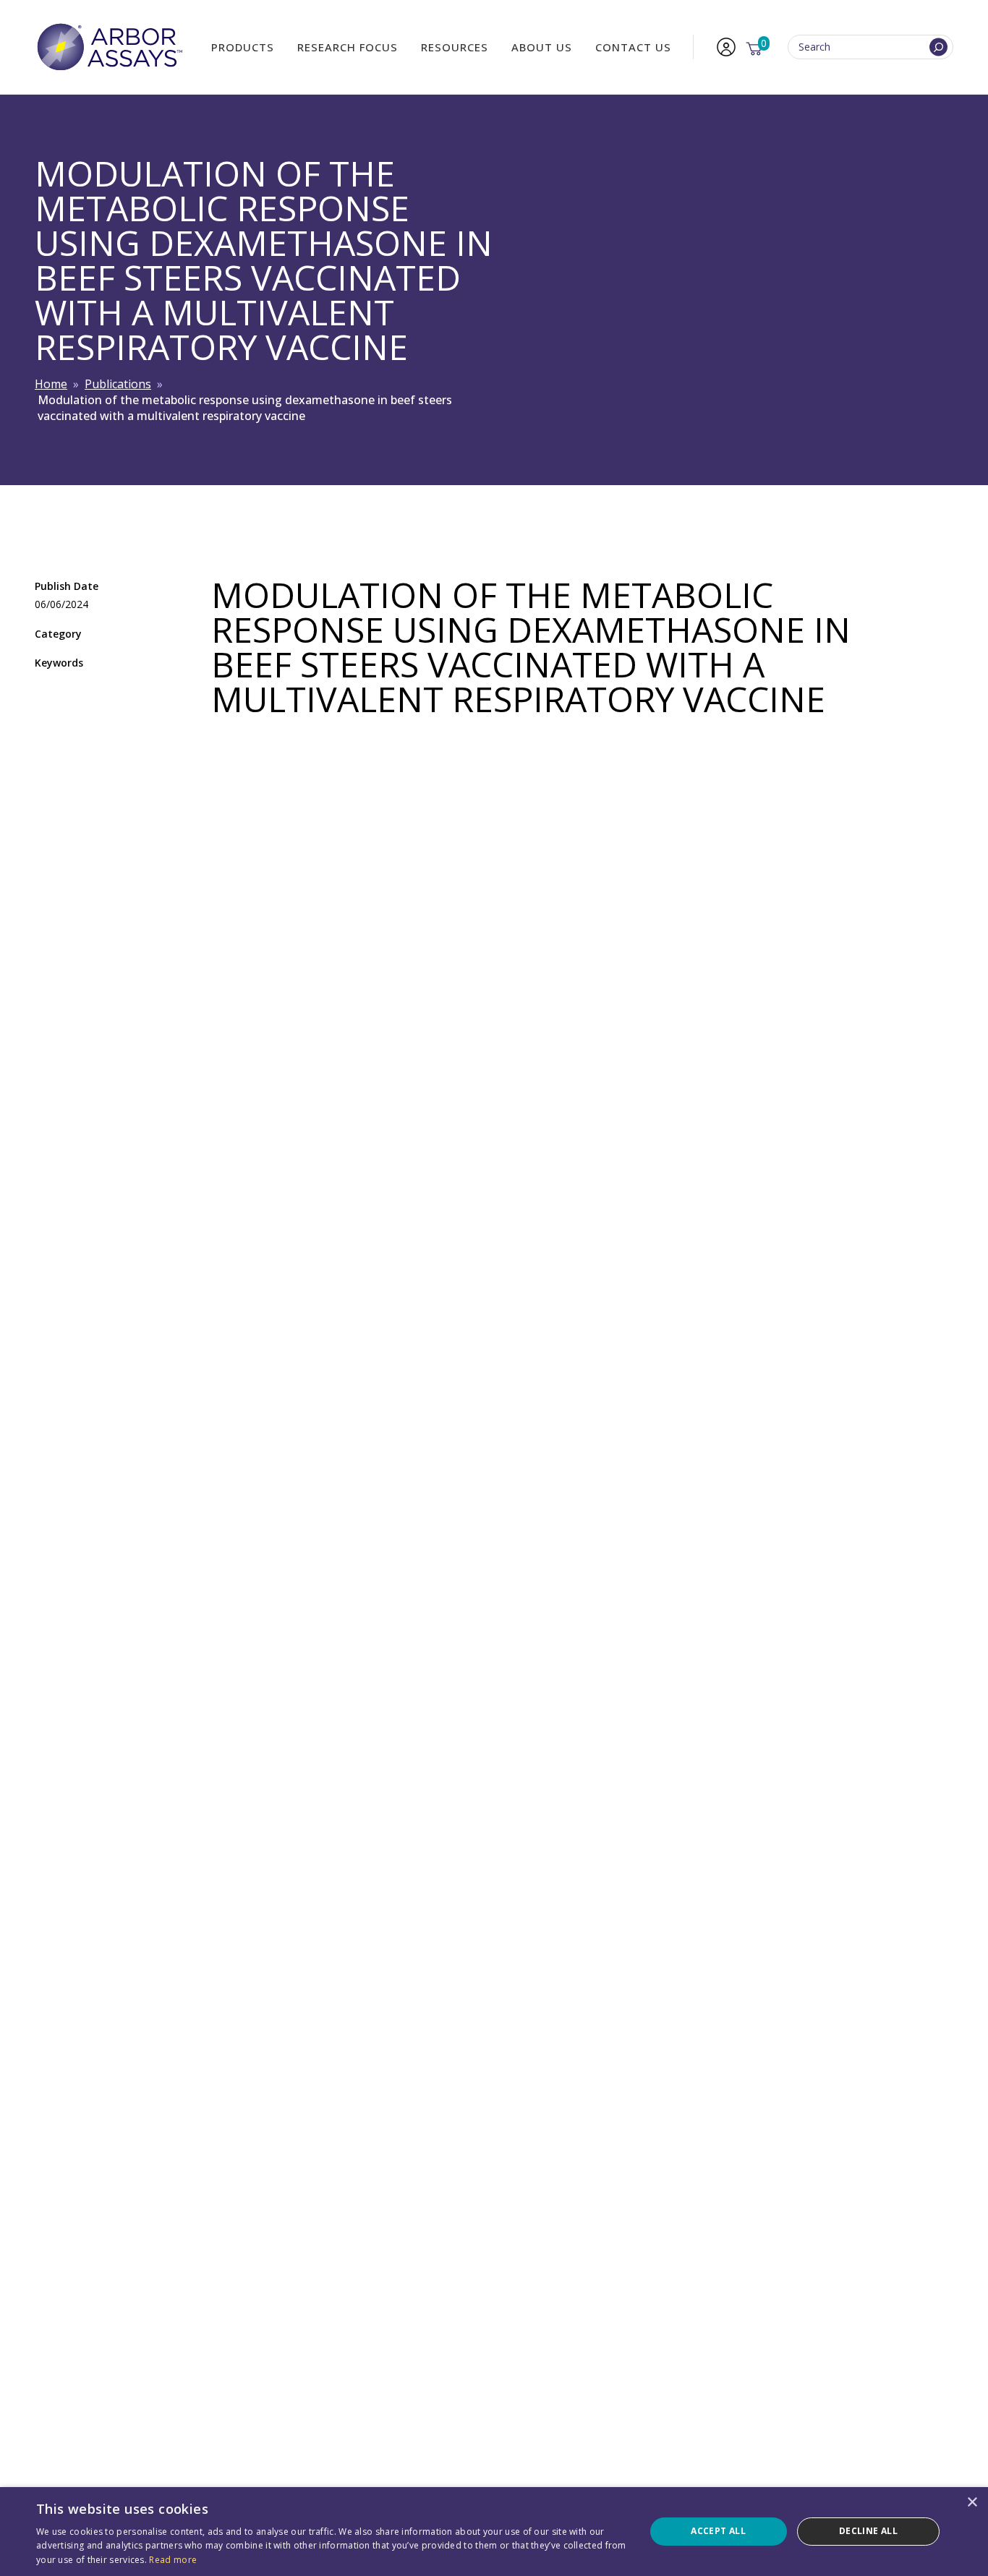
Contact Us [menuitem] (633, 47)
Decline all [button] (868, 2531)
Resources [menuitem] (455, 47)
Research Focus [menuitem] (348, 47)
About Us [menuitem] (542, 47)
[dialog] (494, 2532)
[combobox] (870, 47)
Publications (118, 384)
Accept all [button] (718, 2531)
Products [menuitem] (243, 47)
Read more (173, 2560)
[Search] (938, 47)
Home (51, 384)
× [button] (972, 2503)
